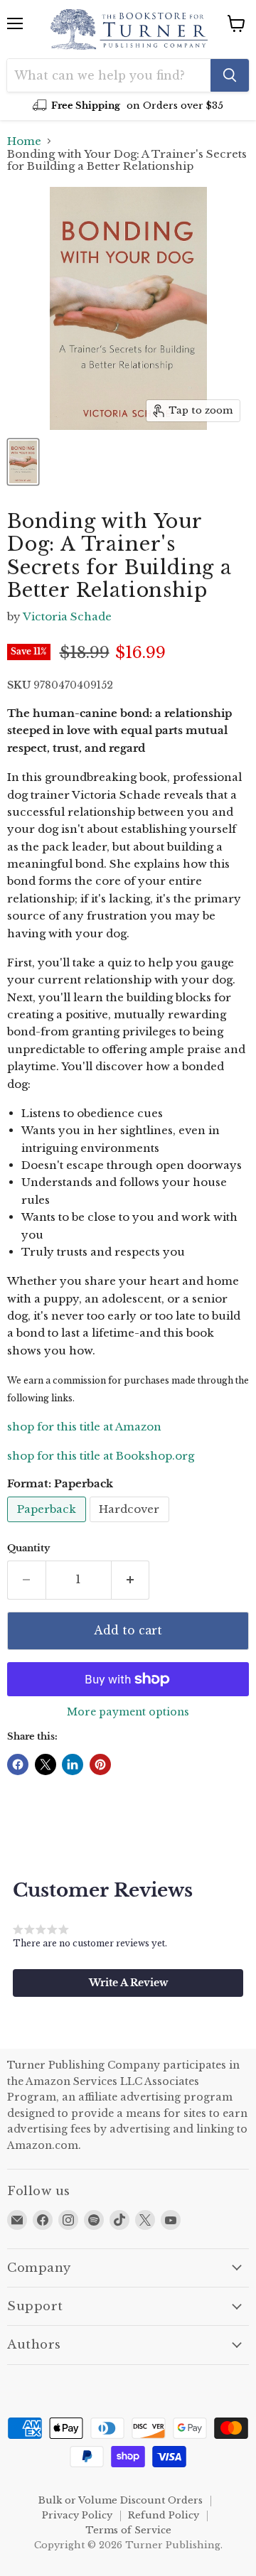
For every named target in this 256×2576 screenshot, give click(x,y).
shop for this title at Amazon (84, 1427)
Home (24, 141)
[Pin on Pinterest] (100, 1764)
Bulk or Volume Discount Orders (121, 2500)
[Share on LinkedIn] (73, 1764)
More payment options (128, 1712)
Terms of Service (128, 2530)
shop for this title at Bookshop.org (101, 1456)
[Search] (230, 75)
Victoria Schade (67, 616)
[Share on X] (46, 1764)
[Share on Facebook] (18, 1764)
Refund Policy (164, 2515)
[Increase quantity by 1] (131, 1580)
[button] (128, 1983)
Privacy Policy (77, 2515)
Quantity (28, 1548)
